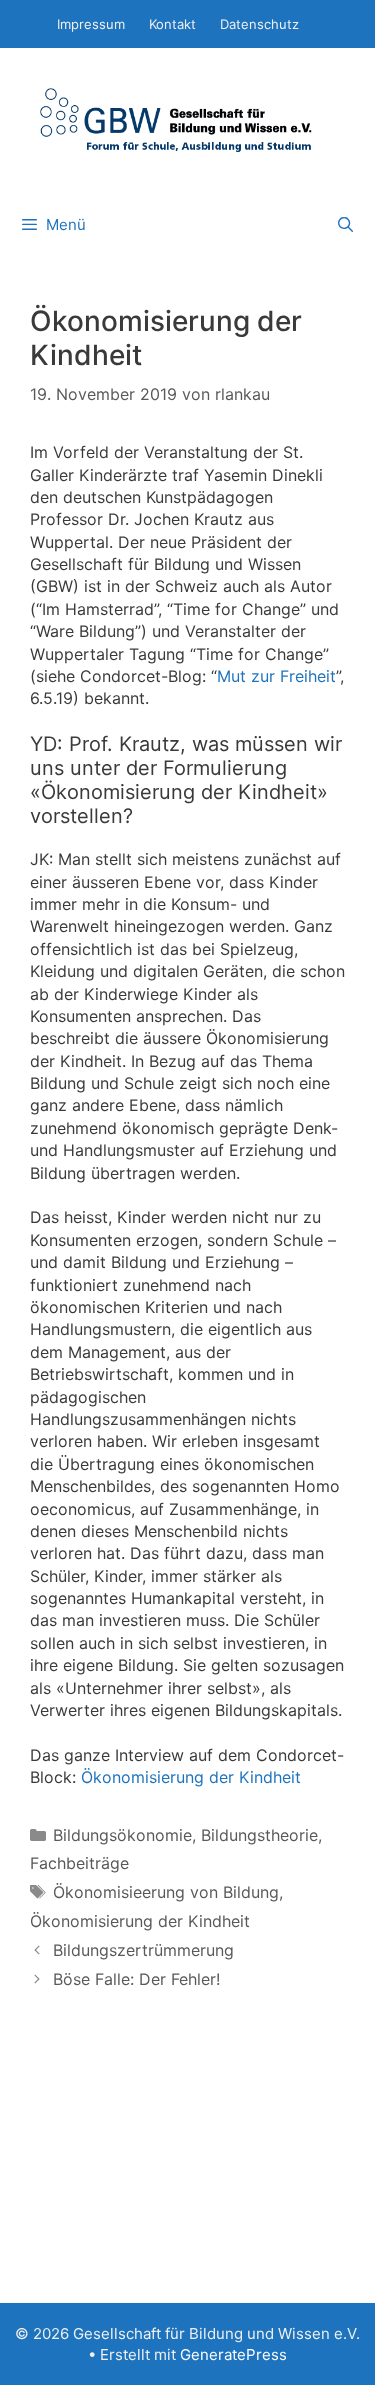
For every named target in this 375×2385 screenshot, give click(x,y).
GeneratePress (233, 2354)
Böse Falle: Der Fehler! (136, 1979)
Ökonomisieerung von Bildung (166, 1892)
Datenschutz (259, 24)
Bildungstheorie (259, 1835)
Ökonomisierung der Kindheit (191, 1777)
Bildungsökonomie (122, 1835)
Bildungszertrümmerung (143, 1950)
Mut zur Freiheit (276, 676)
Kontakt (172, 24)
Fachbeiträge (79, 1863)
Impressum (91, 24)
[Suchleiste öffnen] (345, 225)
